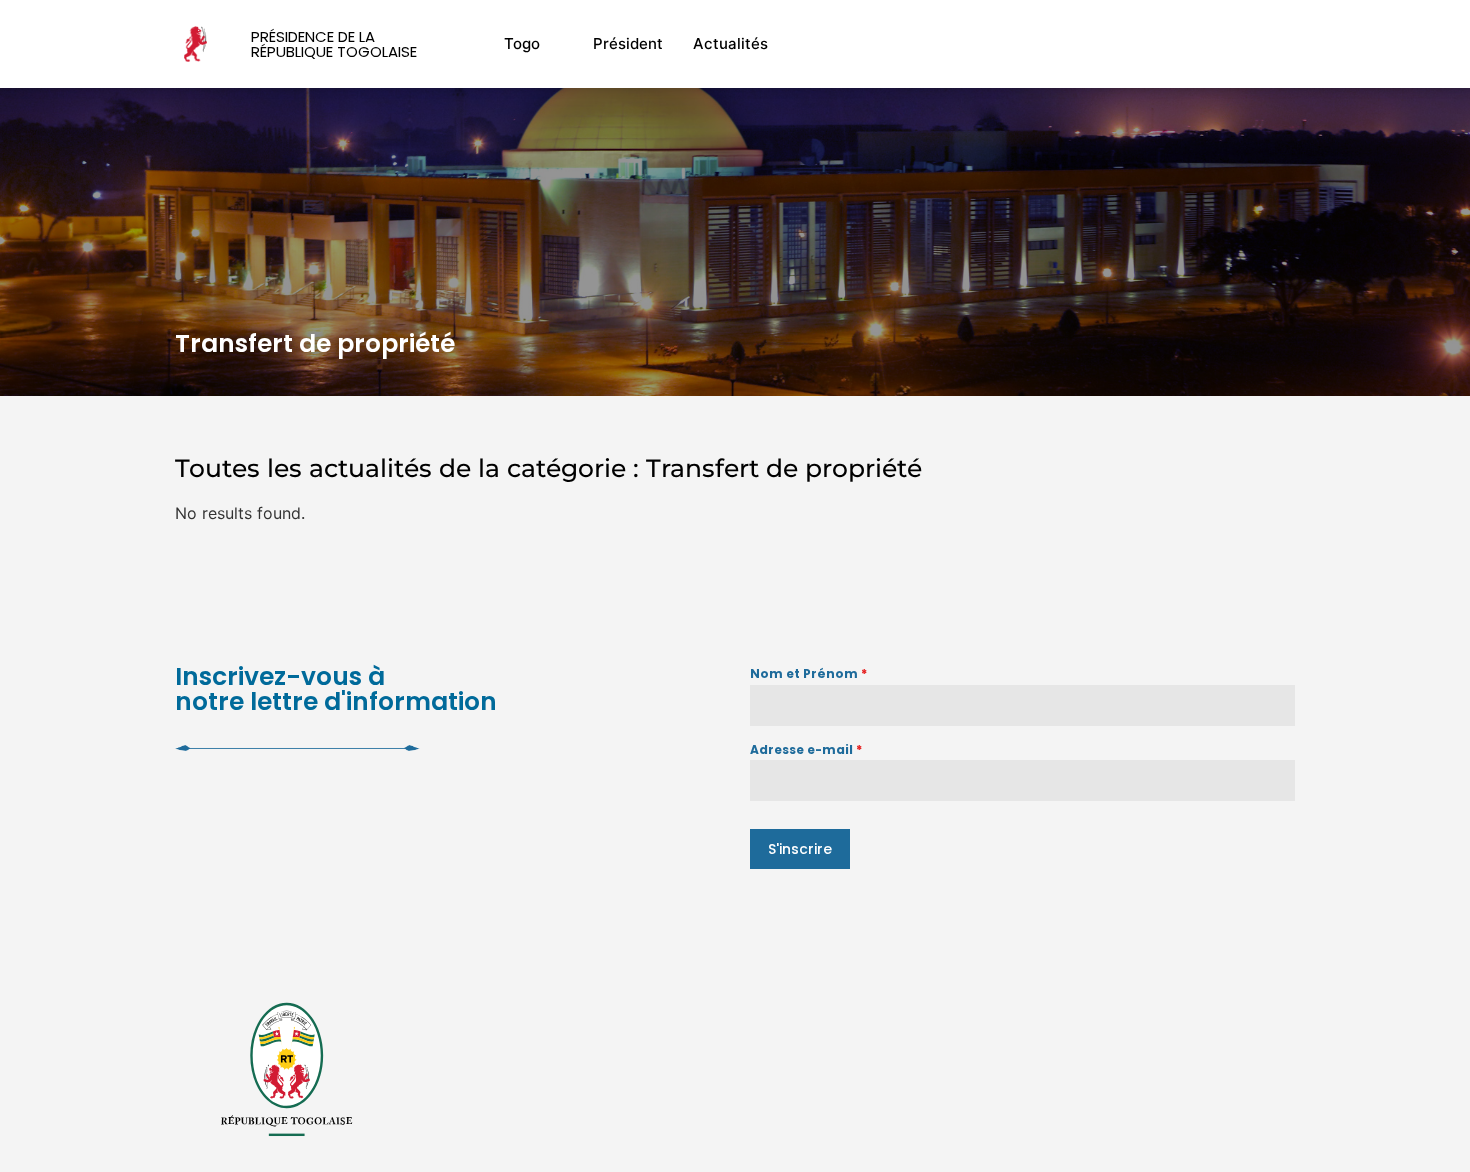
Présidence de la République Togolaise (334, 44)
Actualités (730, 43)
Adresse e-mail (806, 749)
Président (628, 43)
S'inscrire (800, 849)
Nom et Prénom (808, 673)
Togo (522, 43)
